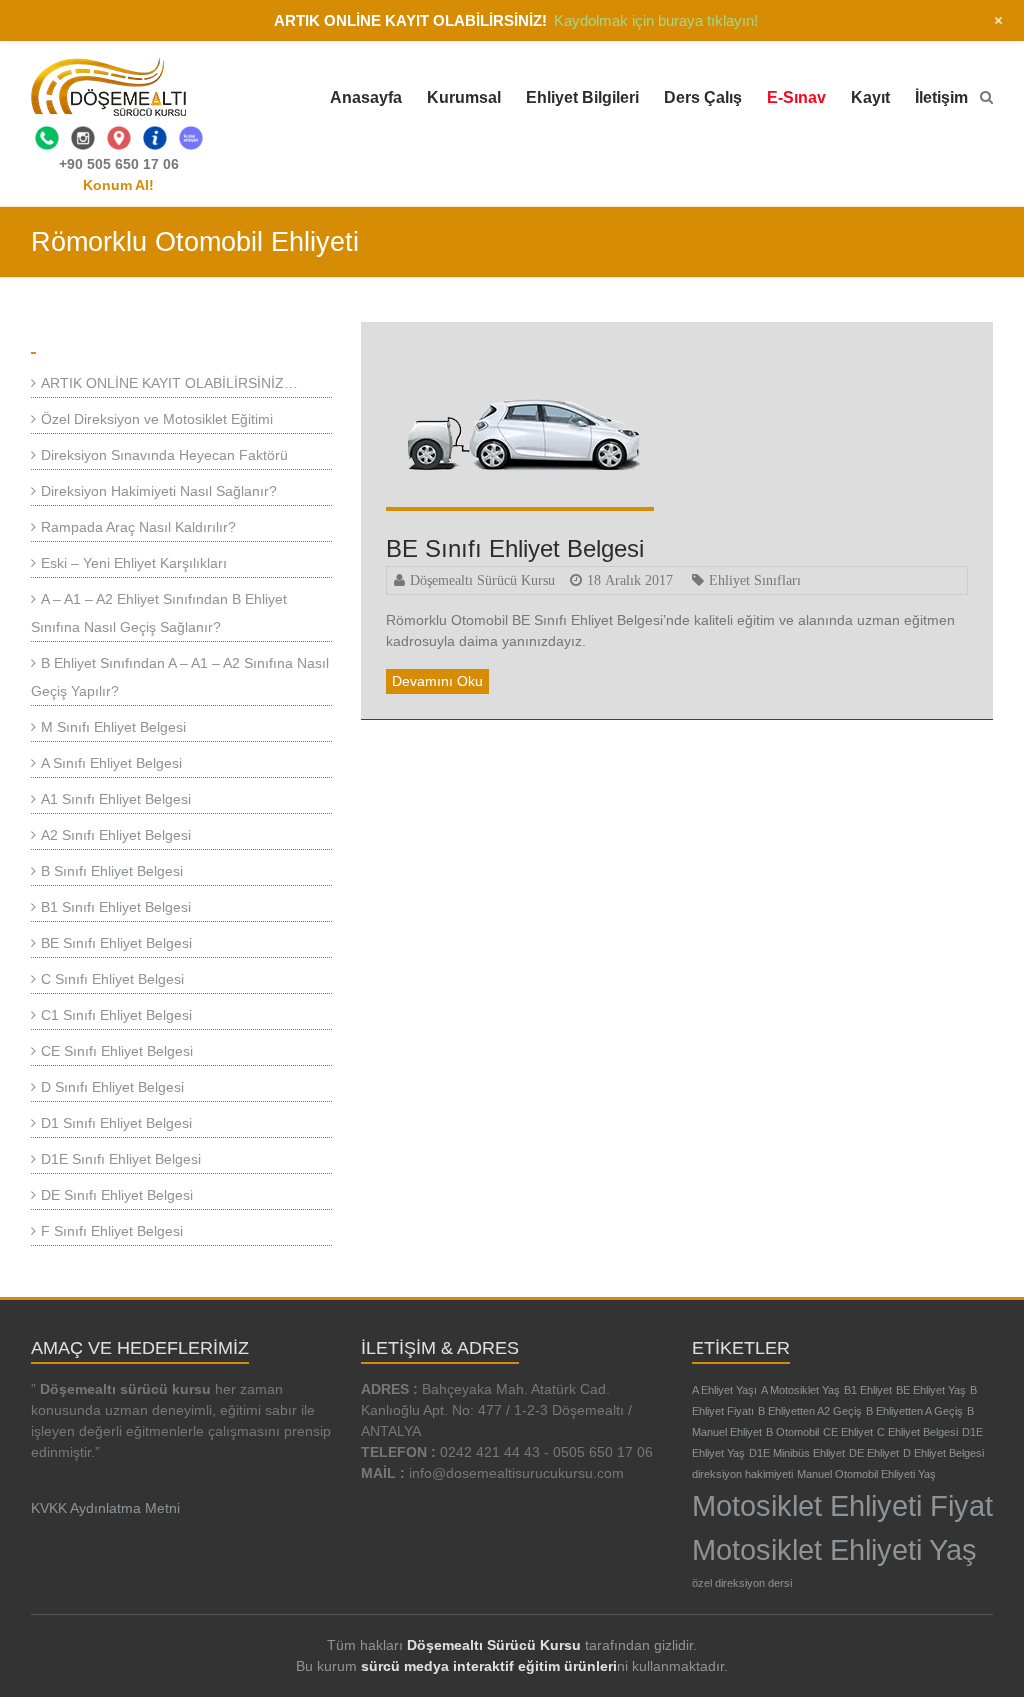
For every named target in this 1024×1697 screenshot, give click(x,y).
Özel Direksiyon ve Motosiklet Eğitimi (157, 419)
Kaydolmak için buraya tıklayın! (656, 20)
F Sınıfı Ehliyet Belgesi (112, 1231)
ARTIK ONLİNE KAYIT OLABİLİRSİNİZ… (169, 383)
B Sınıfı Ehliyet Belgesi (112, 871)
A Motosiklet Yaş (800, 1390)
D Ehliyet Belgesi (943, 1453)
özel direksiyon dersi (742, 1583)
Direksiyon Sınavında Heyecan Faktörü (164, 455)
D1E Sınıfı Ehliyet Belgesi (121, 1159)
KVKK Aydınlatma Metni (105, 1508)
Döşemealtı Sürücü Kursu (482, 580)
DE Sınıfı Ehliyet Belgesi (117, 1195)
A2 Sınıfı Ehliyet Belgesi (116, 835)
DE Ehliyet (874, 1453)
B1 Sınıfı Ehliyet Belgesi (116, 907)
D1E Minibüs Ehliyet (797, 1453)
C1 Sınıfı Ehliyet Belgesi (116, 1015)
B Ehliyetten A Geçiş (914, 1411)
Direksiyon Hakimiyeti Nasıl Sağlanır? (159, 491)
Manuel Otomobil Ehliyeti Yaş (866, 1474)
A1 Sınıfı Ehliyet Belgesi (116, 799)
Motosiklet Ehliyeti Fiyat (842, 1505)
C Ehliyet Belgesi (917, 1432)
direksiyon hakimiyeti (742, 1474)
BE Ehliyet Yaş (931, 1390)
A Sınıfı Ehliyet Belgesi (111, 763)
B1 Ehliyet (868, 1390)
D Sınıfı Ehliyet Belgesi (112, 1087)
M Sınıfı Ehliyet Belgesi (113, 727)
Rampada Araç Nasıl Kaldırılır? (138, 527)
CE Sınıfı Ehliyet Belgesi (117, 1051)
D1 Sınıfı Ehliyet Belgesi (116, 1123)
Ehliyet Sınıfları (755, 580)
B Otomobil (792, 1432)
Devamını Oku (437, 681)
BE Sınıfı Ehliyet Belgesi (515, 548)
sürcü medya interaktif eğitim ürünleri (489, 1666)
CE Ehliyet (848, 1432)
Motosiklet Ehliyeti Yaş (834, 1549)
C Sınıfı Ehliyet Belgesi (112, 979)
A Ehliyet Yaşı (724, 1390)
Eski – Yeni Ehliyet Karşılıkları (134, 563)
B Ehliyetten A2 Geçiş (810, 1411)
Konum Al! (118, 185)
